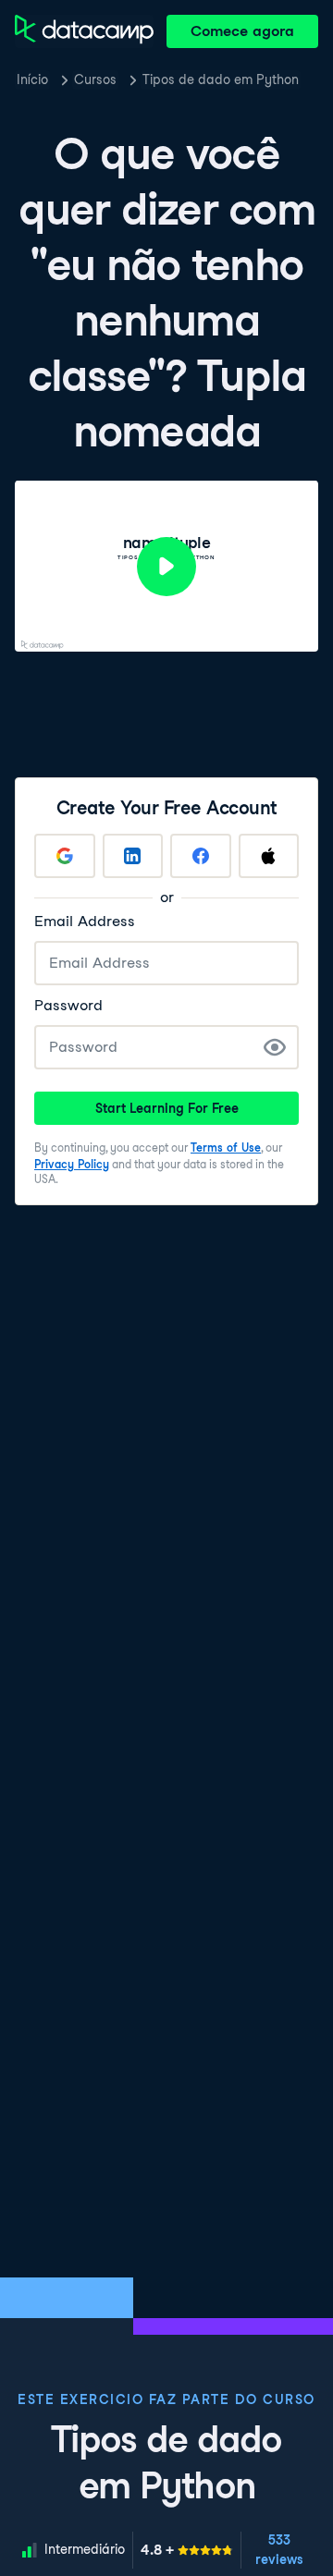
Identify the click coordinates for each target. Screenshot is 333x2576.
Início (32, 79)
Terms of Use (226, 1148)
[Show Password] (275, 1047)
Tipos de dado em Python (221, 79)
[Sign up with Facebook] (201, 856)
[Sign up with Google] (65, 856)
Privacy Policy (72, 1164)
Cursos (95, 79)
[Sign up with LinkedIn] (133, 856)
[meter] (187, 2550)
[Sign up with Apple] (269, 856)
